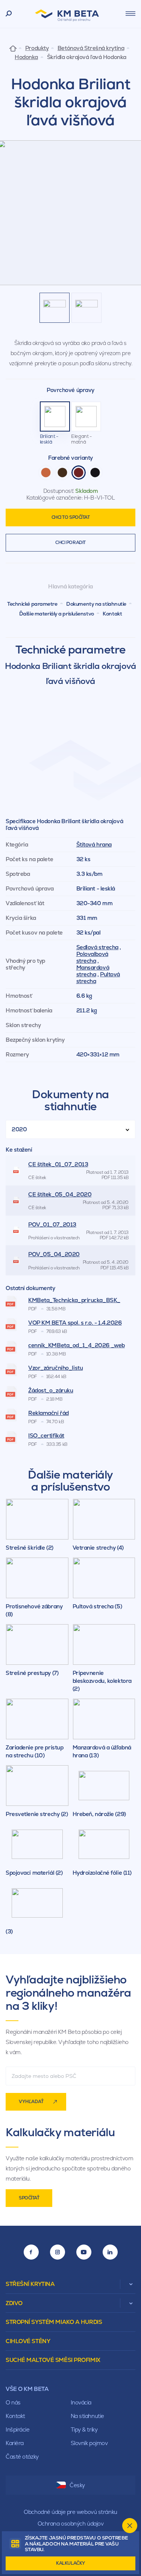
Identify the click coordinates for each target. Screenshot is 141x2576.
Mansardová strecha (93, 971)
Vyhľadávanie (9, 14)
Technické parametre (32, 604)
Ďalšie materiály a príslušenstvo (57, 614)
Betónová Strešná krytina (91, 48)
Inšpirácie (18, 2429)
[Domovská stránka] (13, 48)
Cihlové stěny (28, 2341)
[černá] (95, 473)
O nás (13, 2402)
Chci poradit (70, 543)
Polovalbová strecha (92, 957)
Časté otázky (22, 2457)
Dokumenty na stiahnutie (96, 604)
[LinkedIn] (110, 2252)
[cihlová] (46, 473)
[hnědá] (62, 473)
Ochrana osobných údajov (71, 2524)
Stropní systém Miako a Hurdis (54, 2322)
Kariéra (15, 2443)
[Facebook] (31, 2252)
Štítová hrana (94, 844)
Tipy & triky (84, 2429)
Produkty (37, 48)
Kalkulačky (70, 2563)
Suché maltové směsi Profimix (53, 2360)
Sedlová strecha (97, 947)
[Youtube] (84, 2252)
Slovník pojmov (89, 2443)
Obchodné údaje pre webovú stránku (70, 2512)
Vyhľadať (31, 2102)
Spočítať (29, 2198)
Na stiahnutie (87, 2416)
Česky (77, 2485)
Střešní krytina (30, 2284)
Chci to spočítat (71, 517)
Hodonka (26, 57)
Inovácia (81, 2402)
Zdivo (14, 2303)
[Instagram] (58, 2252)
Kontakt (112, 614)
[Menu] (130, 14)
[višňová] (79, 473)
